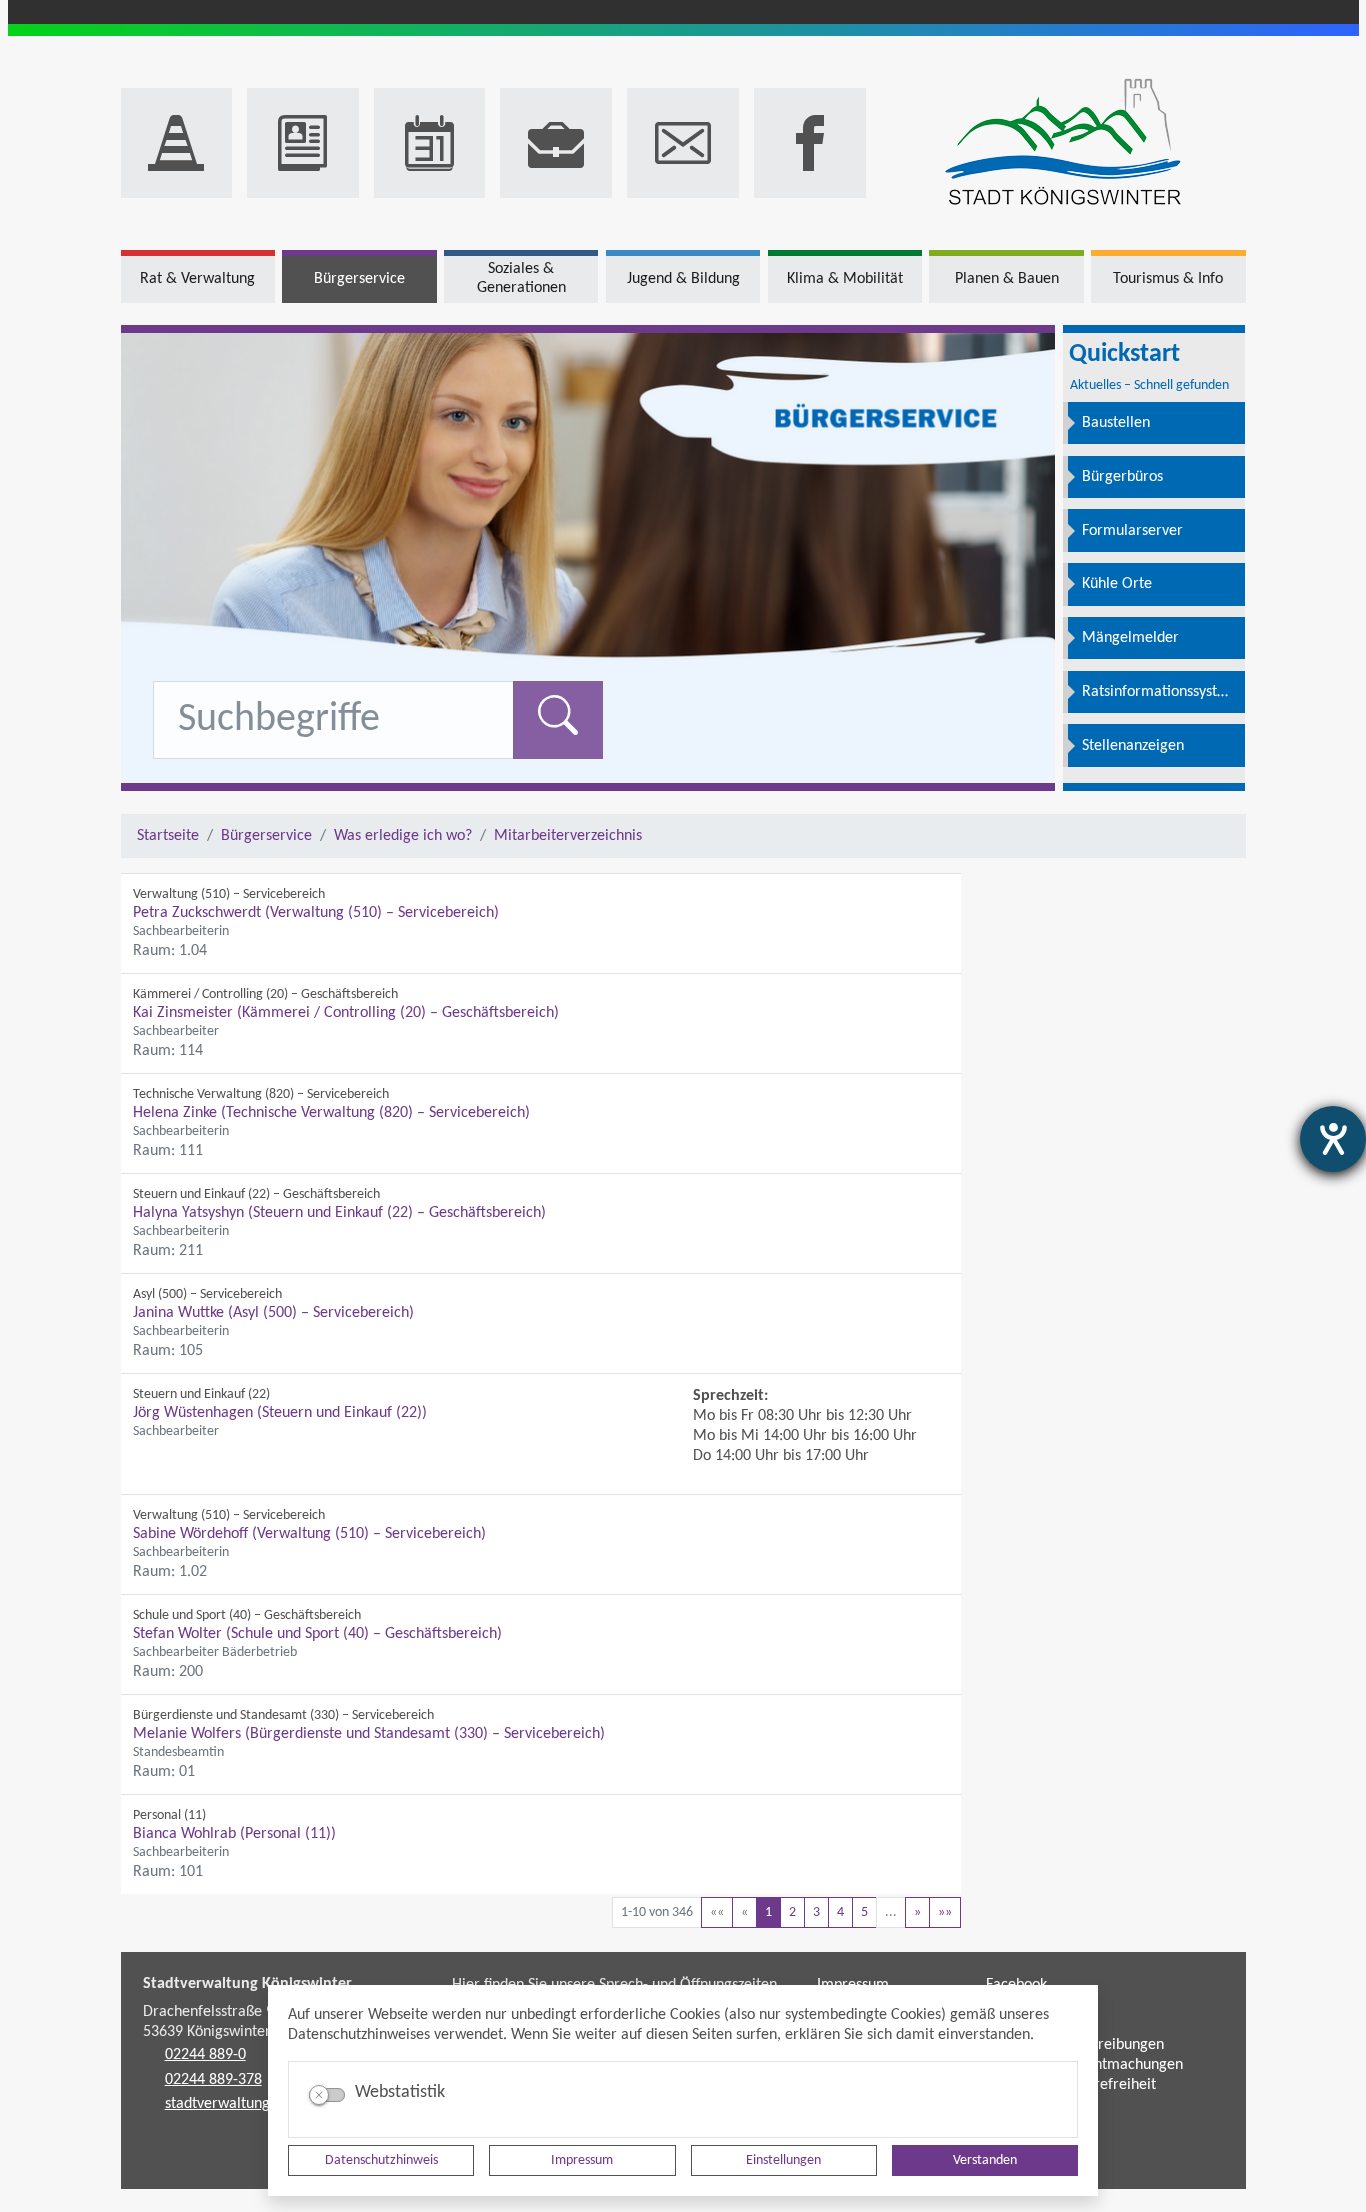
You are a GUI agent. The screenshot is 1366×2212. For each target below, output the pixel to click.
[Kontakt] (683, 143)
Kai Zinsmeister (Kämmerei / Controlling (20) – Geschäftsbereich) (346, 1013)
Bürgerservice (266, 836)
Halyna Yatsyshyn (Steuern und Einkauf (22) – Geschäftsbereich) (339, 1213)
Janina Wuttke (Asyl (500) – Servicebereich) (273, 1313)
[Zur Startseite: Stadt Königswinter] (1063, 143)
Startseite (168, 836)
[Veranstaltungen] (430, 143)
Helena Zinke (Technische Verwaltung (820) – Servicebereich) (331, 1113)
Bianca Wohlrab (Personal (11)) (234, 1834)
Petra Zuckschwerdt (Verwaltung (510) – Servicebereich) (316, 913)
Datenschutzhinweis (381, 2160)
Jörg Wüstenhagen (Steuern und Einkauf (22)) (280, 1413)
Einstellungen (783, 2160)
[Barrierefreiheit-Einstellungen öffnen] (1333, 1139)
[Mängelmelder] (177, 143)
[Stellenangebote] (556, 143)
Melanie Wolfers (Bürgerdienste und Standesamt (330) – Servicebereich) (369, 1734)
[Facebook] (810, 143)
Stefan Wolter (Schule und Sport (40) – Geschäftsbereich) (317, 1634)
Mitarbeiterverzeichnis (568, 836)
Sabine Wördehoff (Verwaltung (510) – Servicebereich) (309, 1534)
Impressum (582, 2160)
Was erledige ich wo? (403, 836)
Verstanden (985, 2160)
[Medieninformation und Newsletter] (303, 143)
